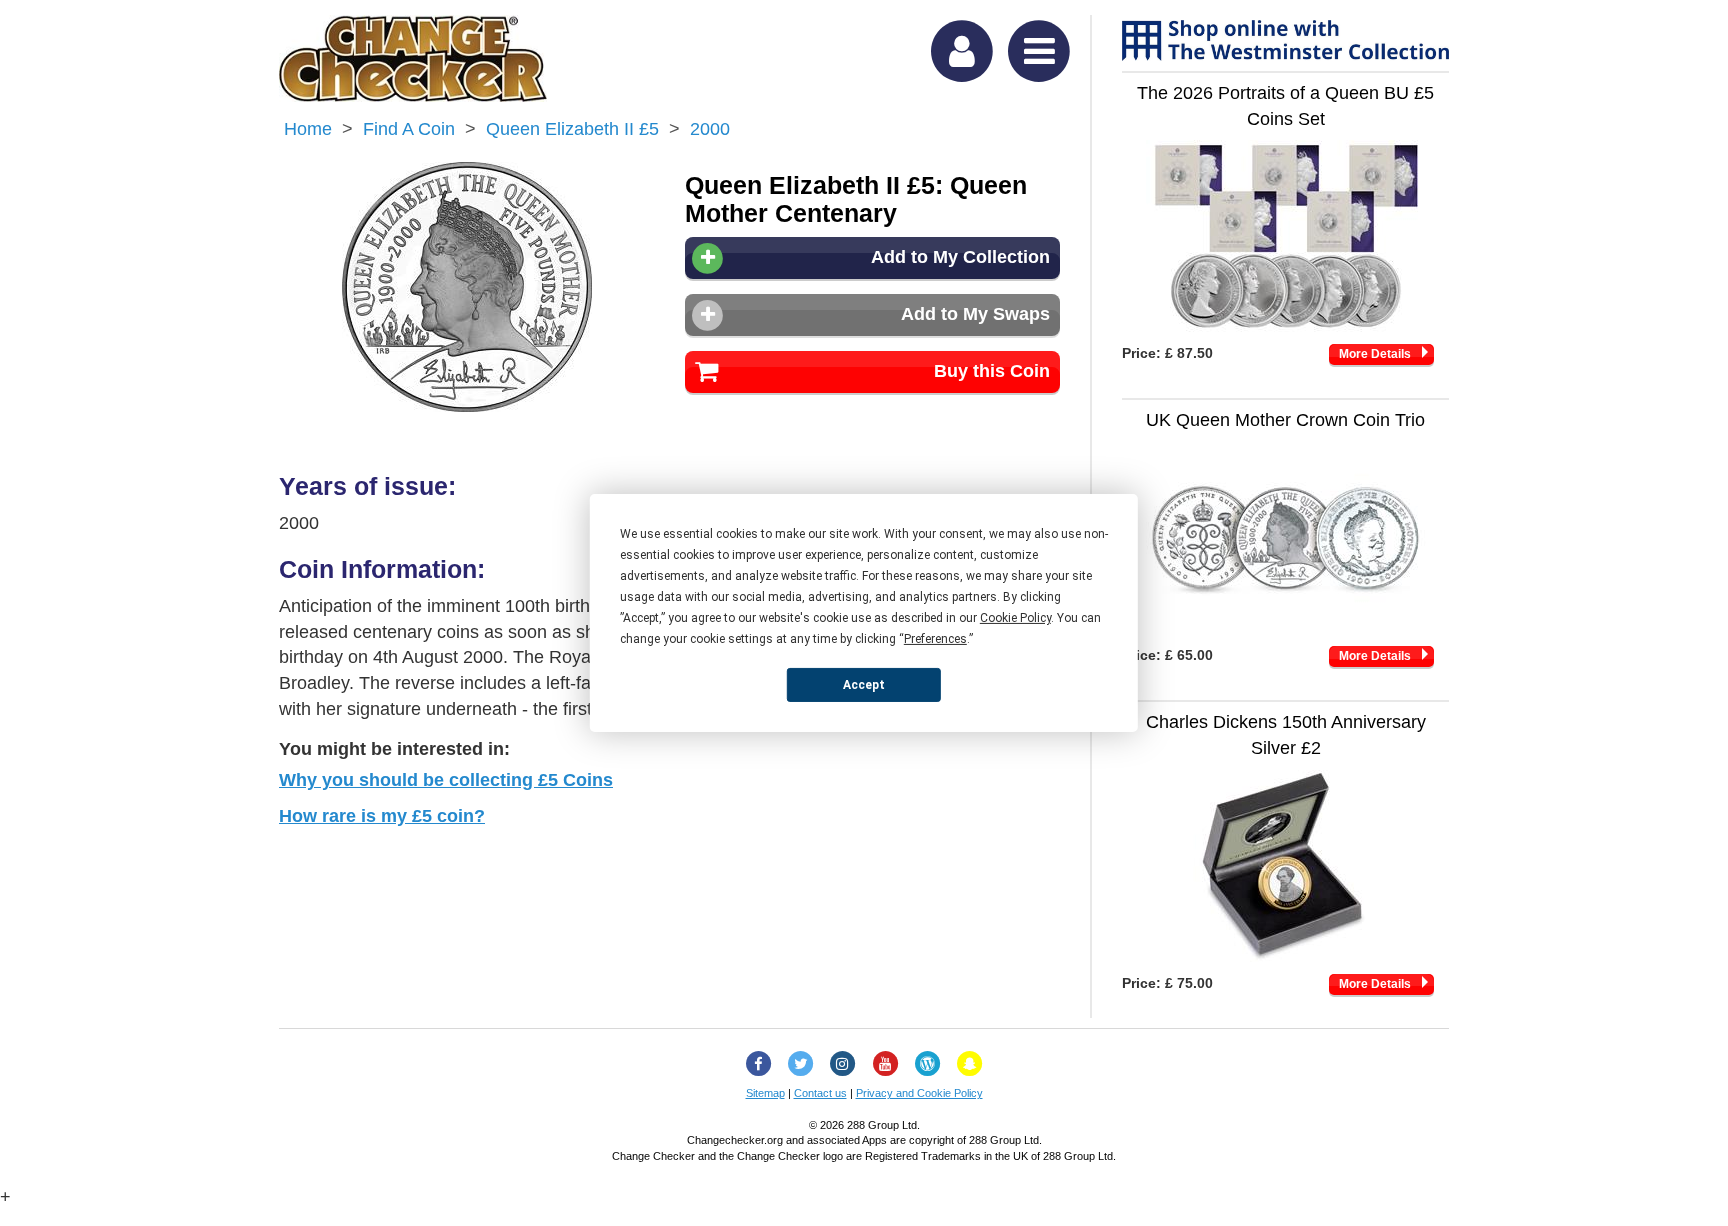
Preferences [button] (935, 639)
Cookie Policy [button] (1015, 618)
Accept (864, 684)
